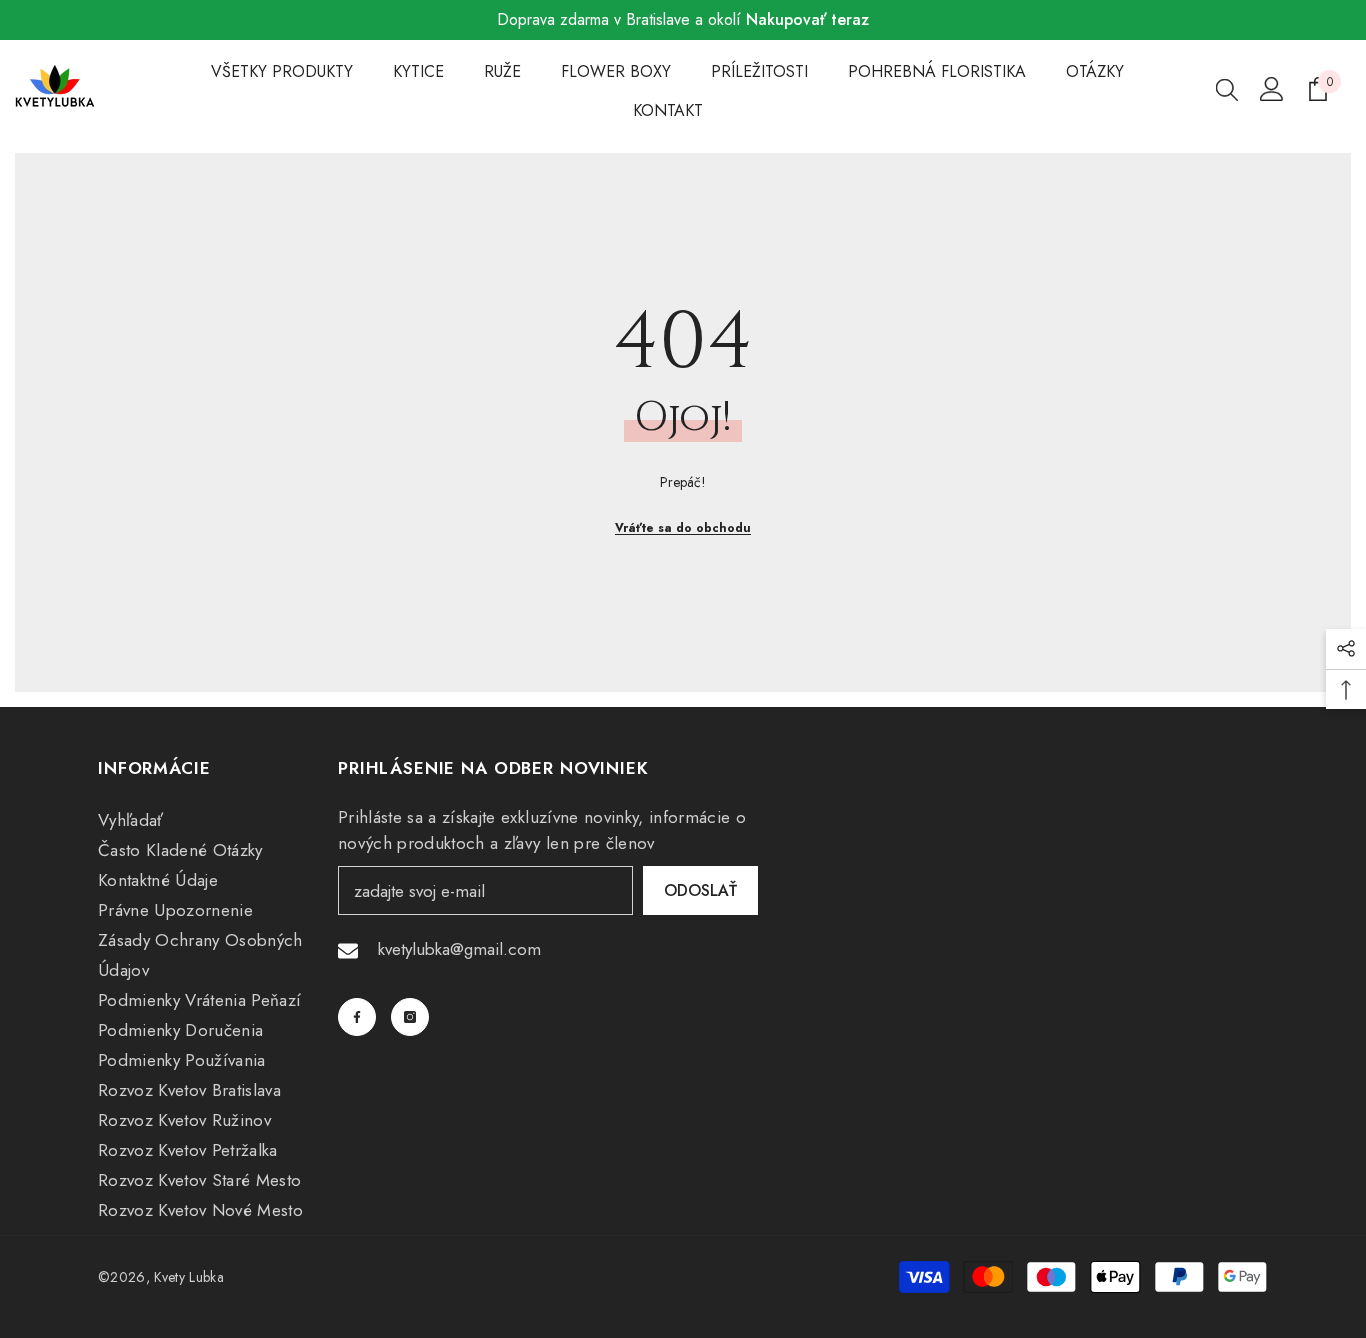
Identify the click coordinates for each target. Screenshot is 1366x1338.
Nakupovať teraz (807, 19)
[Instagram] (410, 1017)
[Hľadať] (1227, 89)
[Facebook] (357, 1017)
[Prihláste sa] (1272, 89)
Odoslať (700, 890)
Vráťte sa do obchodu (683, 528)
